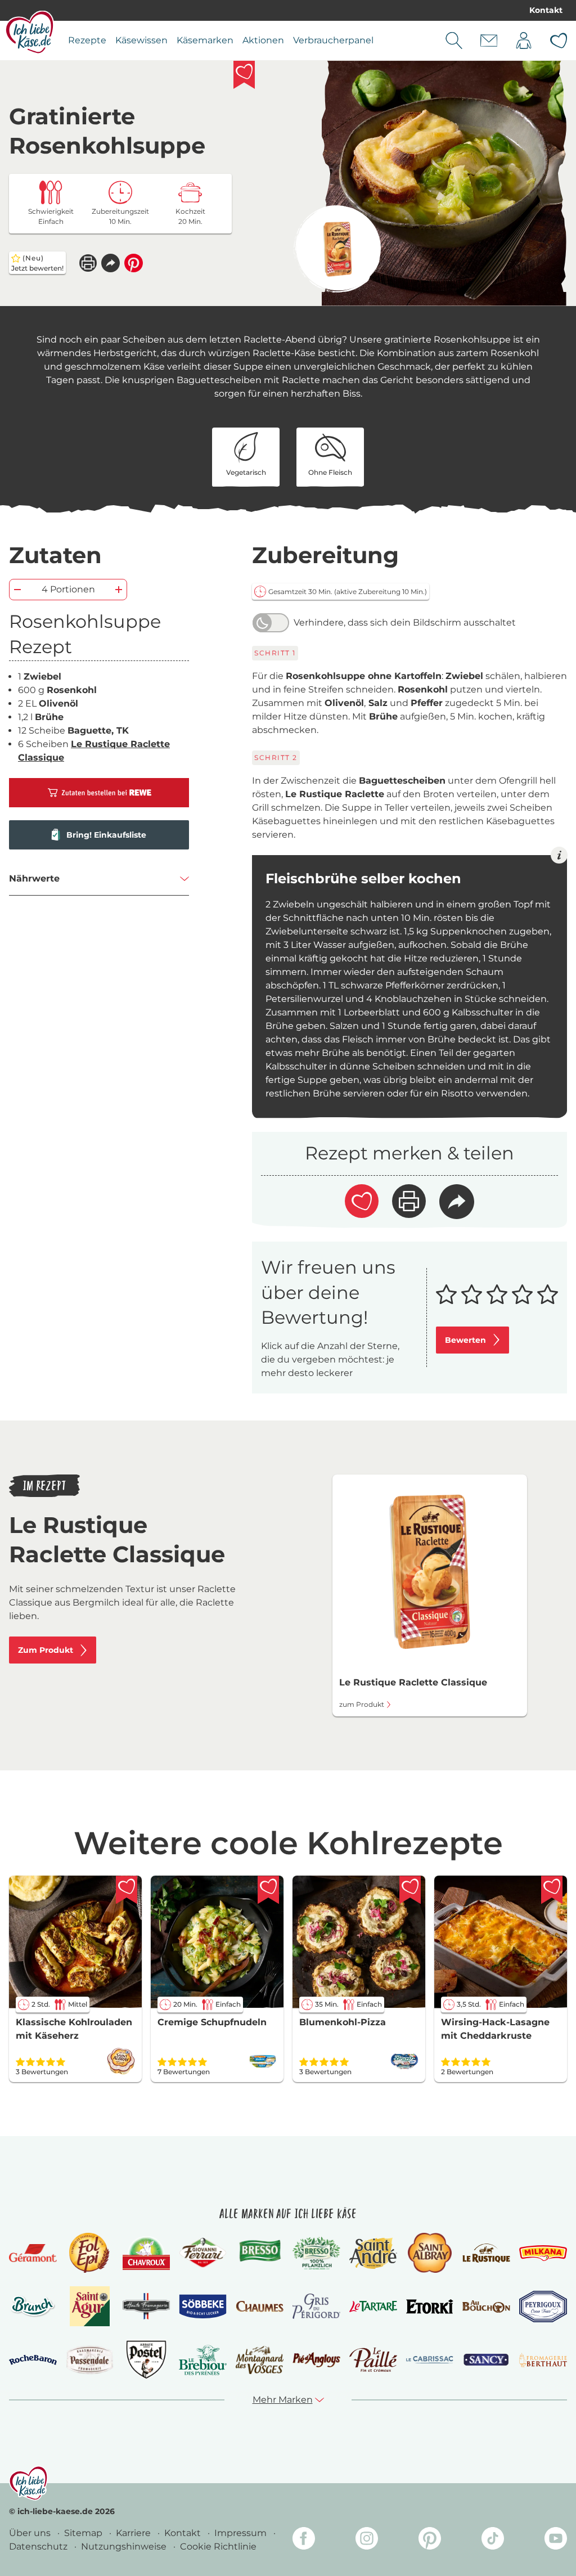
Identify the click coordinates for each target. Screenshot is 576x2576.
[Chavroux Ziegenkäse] (147, 2253)
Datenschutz (39, 2546)
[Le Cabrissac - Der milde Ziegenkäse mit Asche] (430, 2360)
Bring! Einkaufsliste (106, 835)
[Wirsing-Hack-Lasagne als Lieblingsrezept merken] (552, 1890)
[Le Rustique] (486, 2253)
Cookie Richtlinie (218, 2546)
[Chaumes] (260, 2307)
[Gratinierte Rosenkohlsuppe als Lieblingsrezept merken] (244, 75)
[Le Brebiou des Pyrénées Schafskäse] (203, 2360)
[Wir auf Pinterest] (430, 2540)
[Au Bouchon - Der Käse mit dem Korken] (486, 2307)
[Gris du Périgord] (316, 2306)
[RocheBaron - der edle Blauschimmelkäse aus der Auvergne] (33, 2360)
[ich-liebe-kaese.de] (28, 2483)
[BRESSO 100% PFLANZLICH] (316, 2253)
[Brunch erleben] (33, 2307)
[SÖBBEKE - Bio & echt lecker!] (203, 2307)
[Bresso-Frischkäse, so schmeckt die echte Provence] (260, 2253)
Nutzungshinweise (125, 2546)
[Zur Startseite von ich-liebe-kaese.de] (30, 32)
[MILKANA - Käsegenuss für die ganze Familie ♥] (543, 2253)
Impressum (242, 2533)
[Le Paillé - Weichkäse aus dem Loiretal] (373, 2360)
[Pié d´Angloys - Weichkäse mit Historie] (316, 2360)
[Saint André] (373, 2253)
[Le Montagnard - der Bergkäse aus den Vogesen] (260, 2360)
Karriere (134, 2533)
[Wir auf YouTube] (556, 2540)
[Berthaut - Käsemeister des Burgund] (543, 2360)
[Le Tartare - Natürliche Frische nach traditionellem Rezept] (373, 2307)
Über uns (31, 2533)
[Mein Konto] (524, 41)
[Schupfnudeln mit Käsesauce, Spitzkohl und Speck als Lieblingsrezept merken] (268, 1890)
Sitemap (84, 2533)
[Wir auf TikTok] (493, 2540)
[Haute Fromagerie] (147, 2306)
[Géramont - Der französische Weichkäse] (33, 2253)
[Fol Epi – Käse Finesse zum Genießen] (89, 2253)
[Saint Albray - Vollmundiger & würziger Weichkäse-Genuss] (429, 2253)
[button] (111, 263)
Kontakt (546, 10)
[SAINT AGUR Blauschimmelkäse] (90, 2306)
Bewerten (465, 1340)
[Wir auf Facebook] (304, 2540)
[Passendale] (90, 2360)
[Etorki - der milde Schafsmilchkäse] (430, 2307)
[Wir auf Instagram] (367, 2540)
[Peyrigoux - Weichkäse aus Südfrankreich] (543, 2307)
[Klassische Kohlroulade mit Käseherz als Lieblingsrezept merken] (127, 1890)
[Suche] (454, 41)
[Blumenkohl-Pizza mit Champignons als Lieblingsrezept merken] (410, 1890)
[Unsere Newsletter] (489, 41)
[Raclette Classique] (337, 249)
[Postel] (147, 2360)
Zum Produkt (46, 1650)
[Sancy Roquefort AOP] (486, 2360)
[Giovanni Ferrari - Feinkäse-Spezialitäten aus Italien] (203, 2253)
